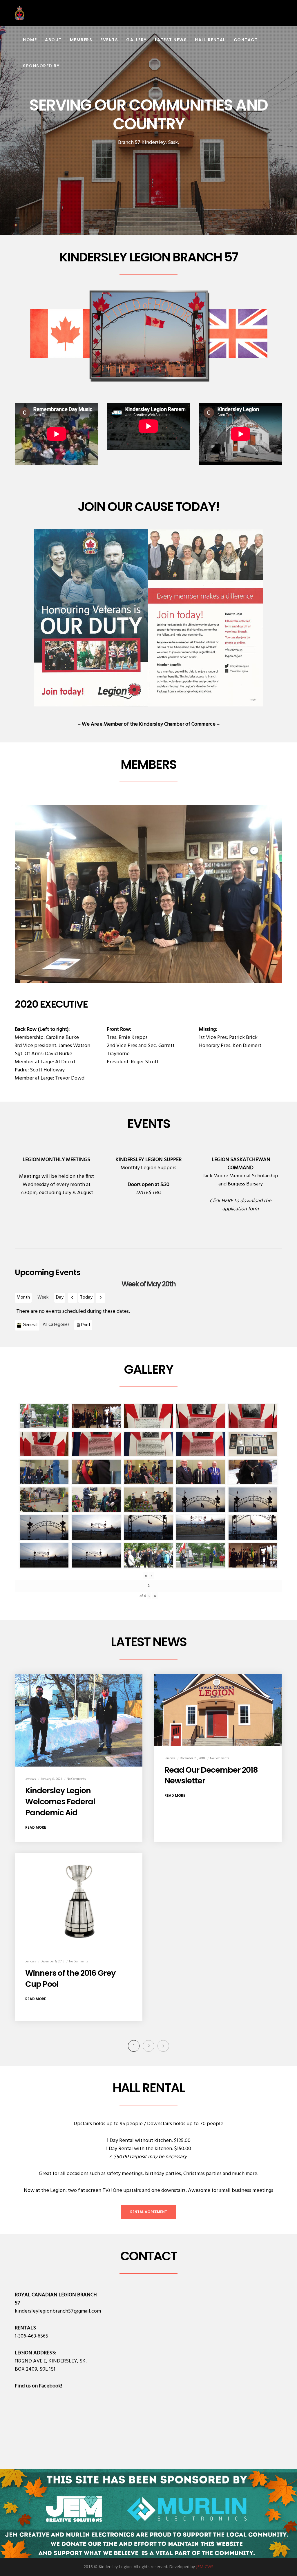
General (30, 1325)
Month (23, 1297)
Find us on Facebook (38, 2386)
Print (87, 1325)
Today (86, 1297)
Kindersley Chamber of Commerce (177, 724)
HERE (227, 1201)
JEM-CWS (205, 2567)
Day (60, 1297)
